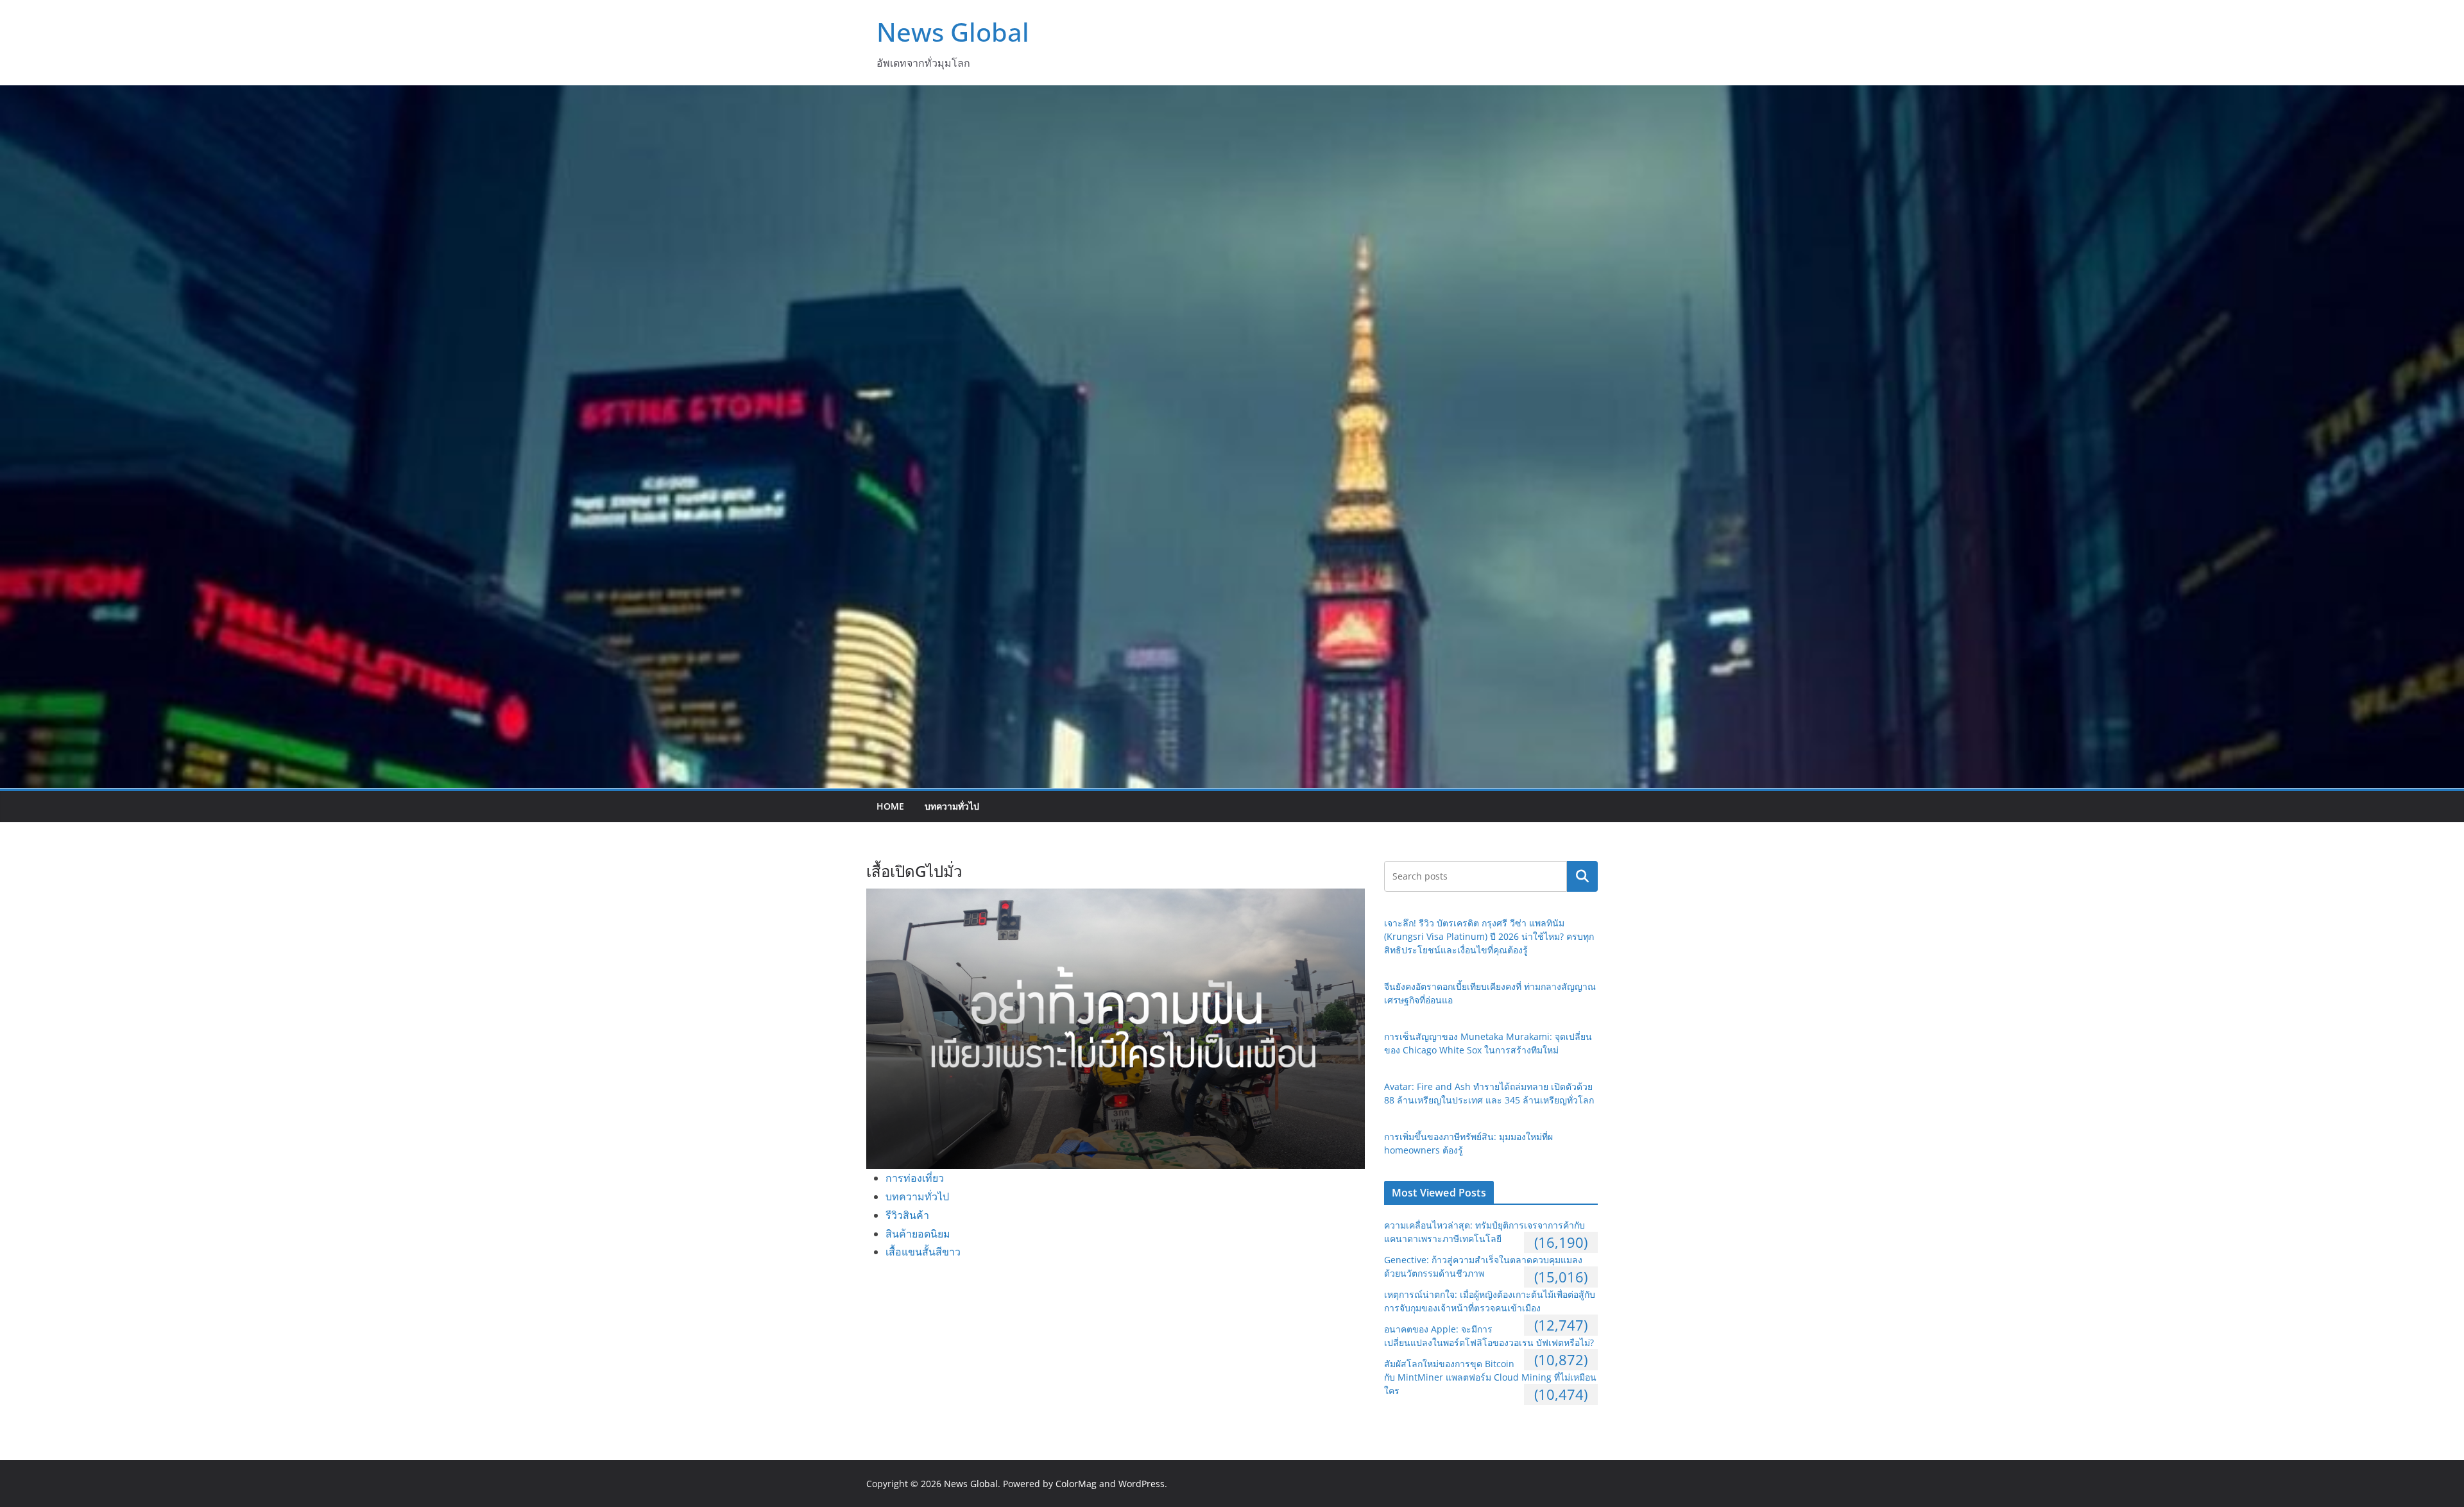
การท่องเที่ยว (915, 1178)
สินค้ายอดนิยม (918, 1234)
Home (890, 806)
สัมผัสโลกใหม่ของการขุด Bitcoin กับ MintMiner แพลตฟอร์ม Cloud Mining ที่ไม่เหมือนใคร (1490, 1377)
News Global (953, 32)
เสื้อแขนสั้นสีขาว (923, 1252)
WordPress (1142, 1484)
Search (1582, 876)
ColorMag (1076, 1484)
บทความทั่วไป (952, 806)
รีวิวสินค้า (907, 1215)
